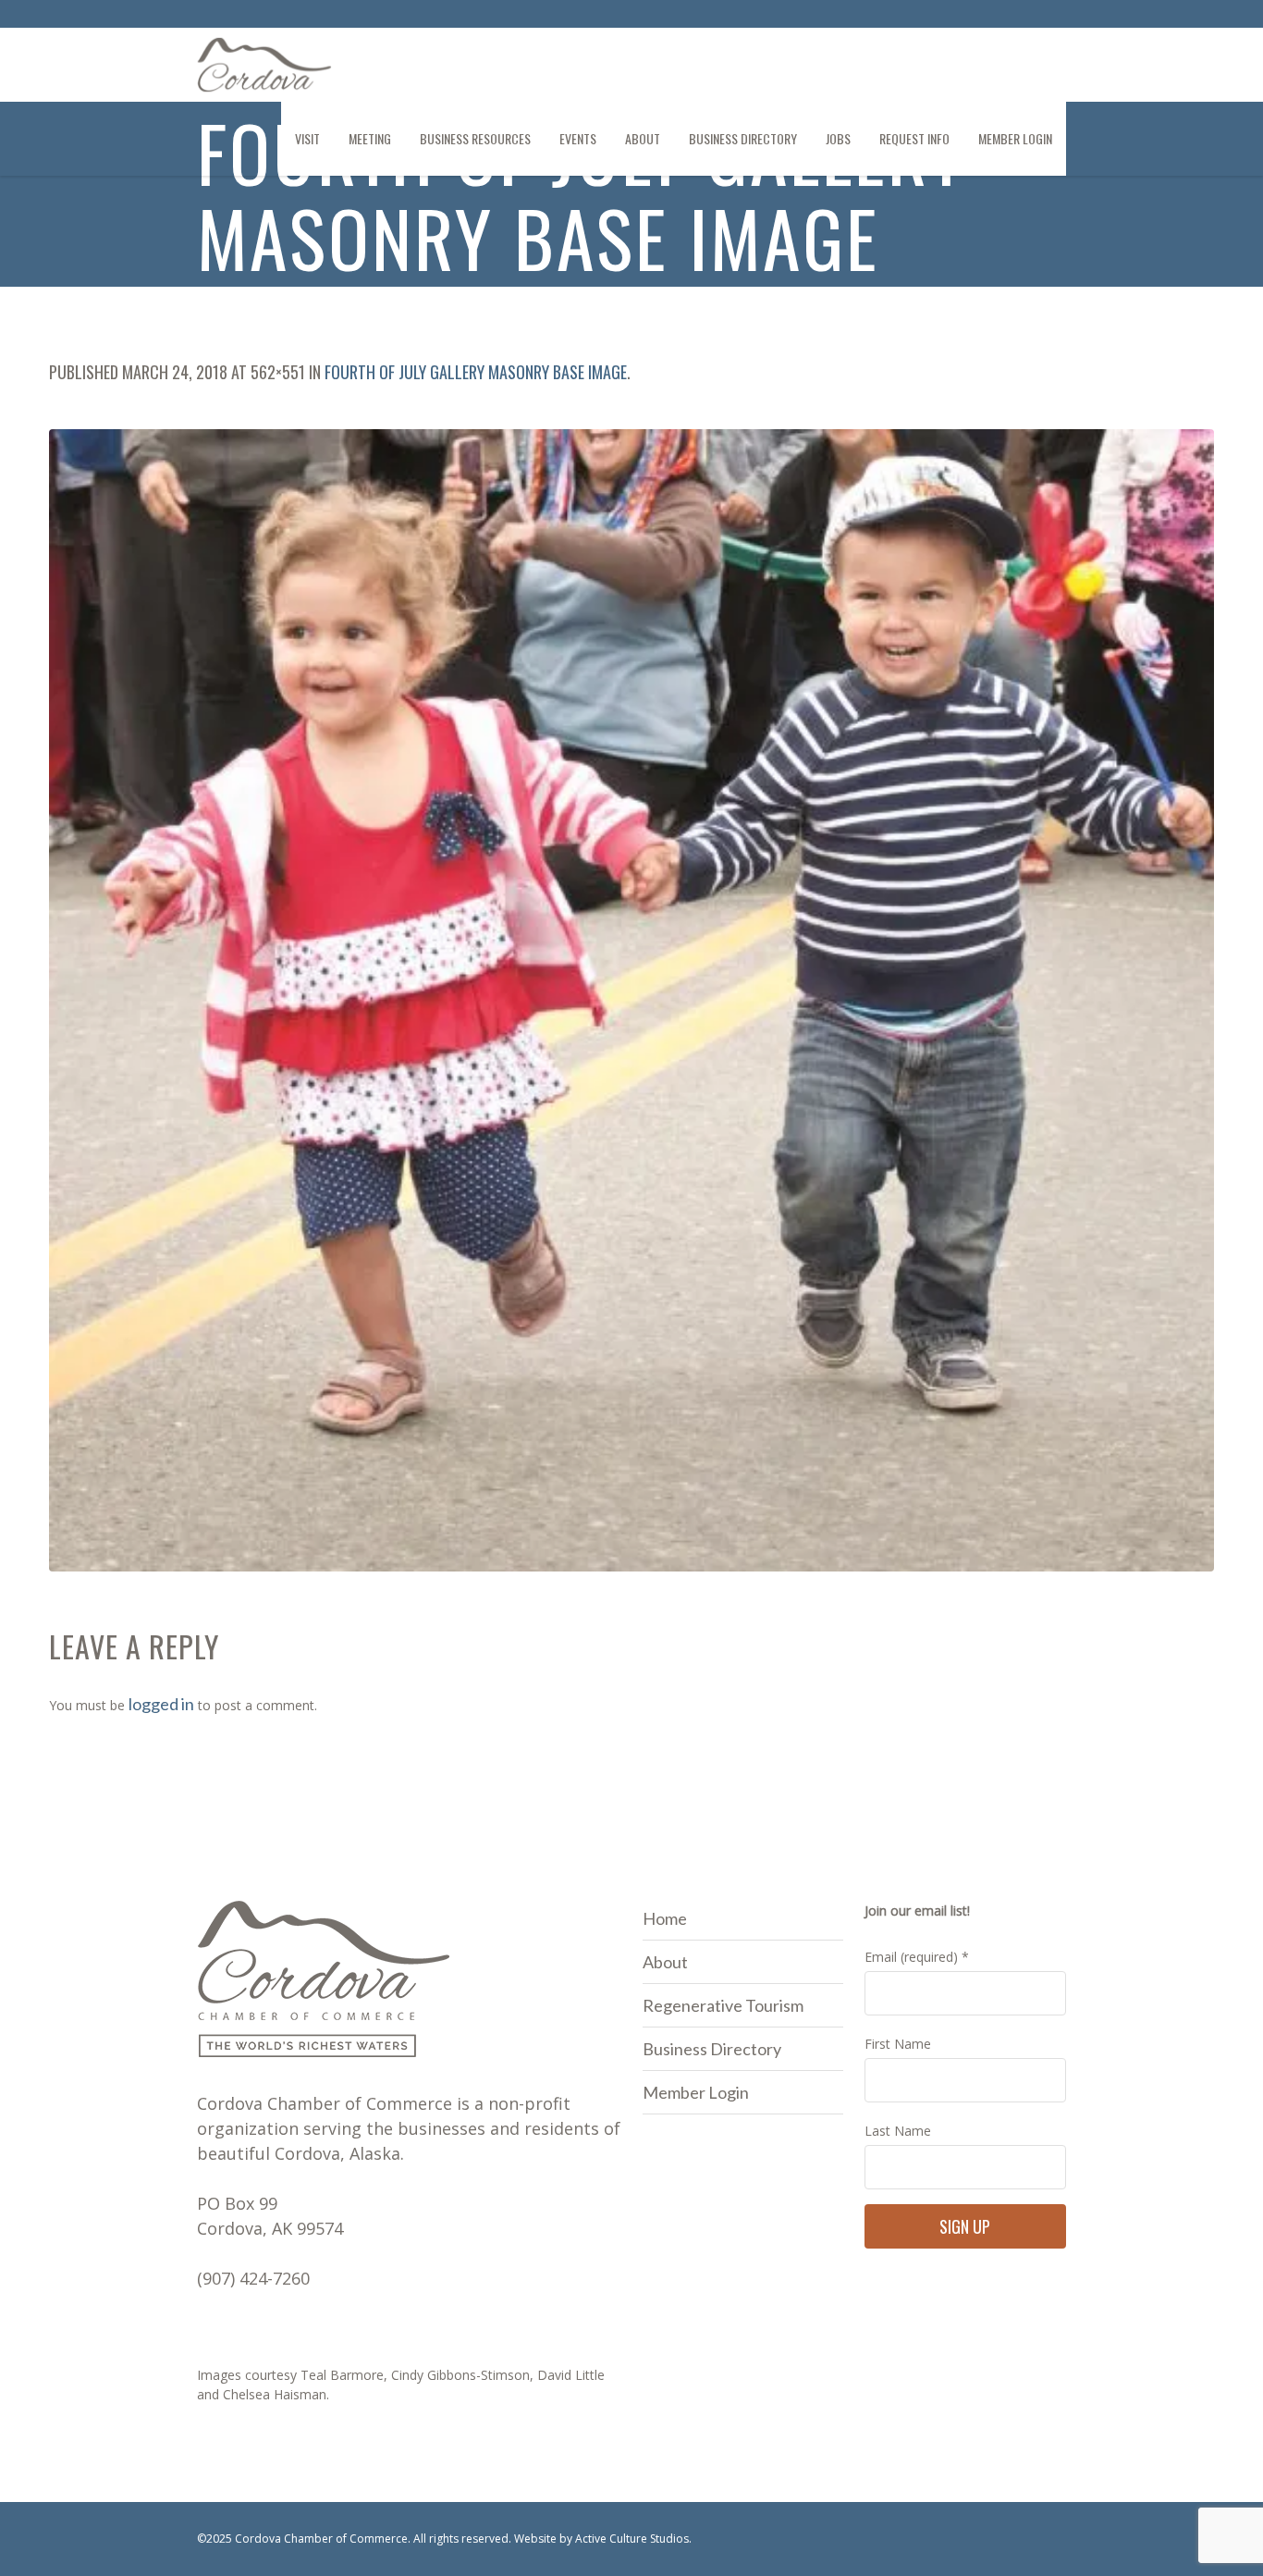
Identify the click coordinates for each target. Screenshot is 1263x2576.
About (665, 1962)
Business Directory (712, 2049)
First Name (898, 2044)
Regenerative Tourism (723, 2005)
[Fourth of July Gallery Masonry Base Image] (631, 1000)
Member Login (696, 2092)
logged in (161, 1704)
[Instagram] (1051, 17)
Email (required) (917, 1957)
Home (665, 1918)
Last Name (898, 2131)
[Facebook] (1021, 17)
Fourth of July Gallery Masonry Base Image (476, 372)
